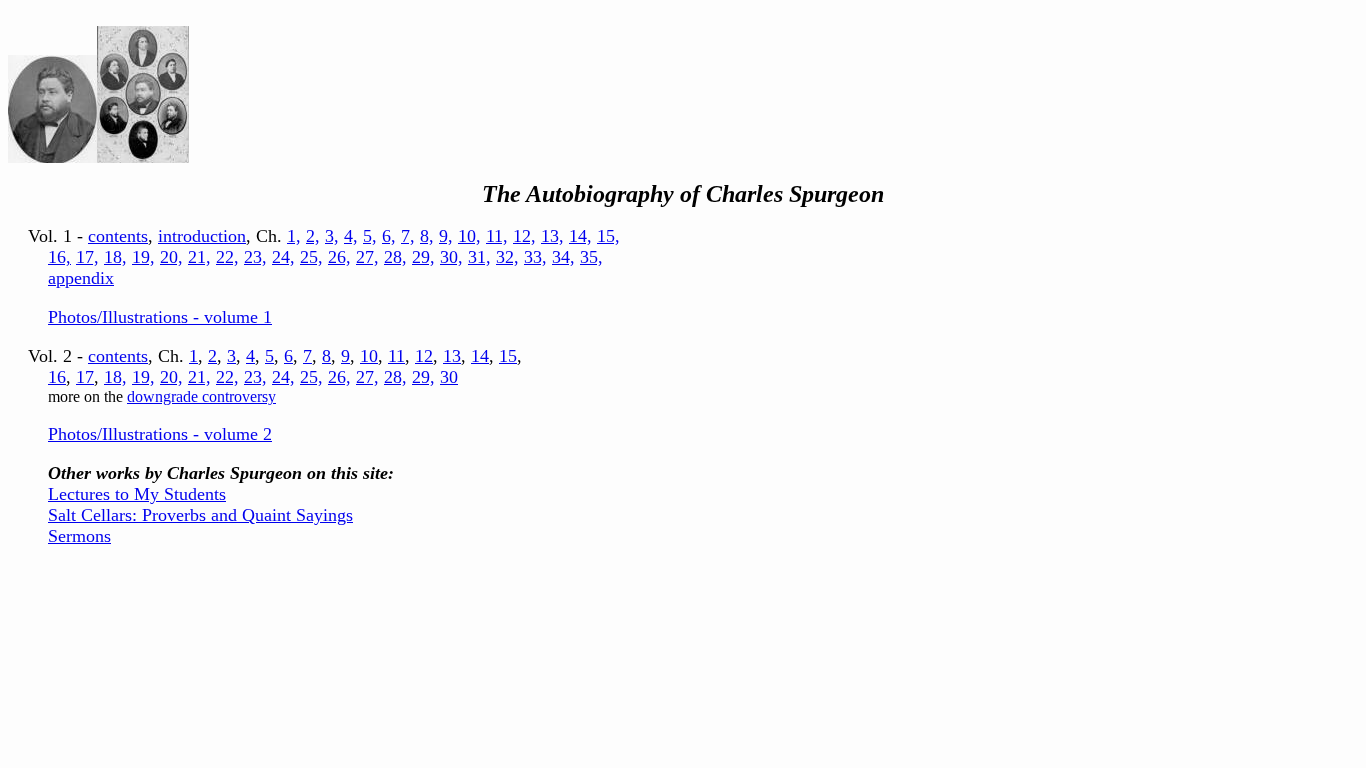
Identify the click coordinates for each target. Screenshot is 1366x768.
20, (171, 257)
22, (227, 257)
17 (85, 377)
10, (469, 236)
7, (408, 236)
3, (332, 236)
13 (452, 356)
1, (294, 236)
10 (369, 356)
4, (351, 236)
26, (339, 257)
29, (423, 257)
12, (524, 236)
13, (552, 236)
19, (143, 257)
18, (115, 257)
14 (480, 356)
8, (427, 236)
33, (535, 257)
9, (446, 236)
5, (370, 236)
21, (199, 257)
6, (389, 236)
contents (118, 236)
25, (311, 257)
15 (508, 356)
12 (424, 356)
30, (451, 257)
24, (283, 257)
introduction (202, 236)
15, (608, 236)
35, (591, 257)
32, (507, 257)
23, (255, 257)
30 (449, 377)
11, (497, 236)
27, (367, 257)
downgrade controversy (201, 396)
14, (580, 236)
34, (563, 257)
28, (395, 257)
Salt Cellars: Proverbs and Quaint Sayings (200, 515)
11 (396, 356)
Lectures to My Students (137, 494)
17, (87, 257)
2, (313, 236)
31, (479, 257)
